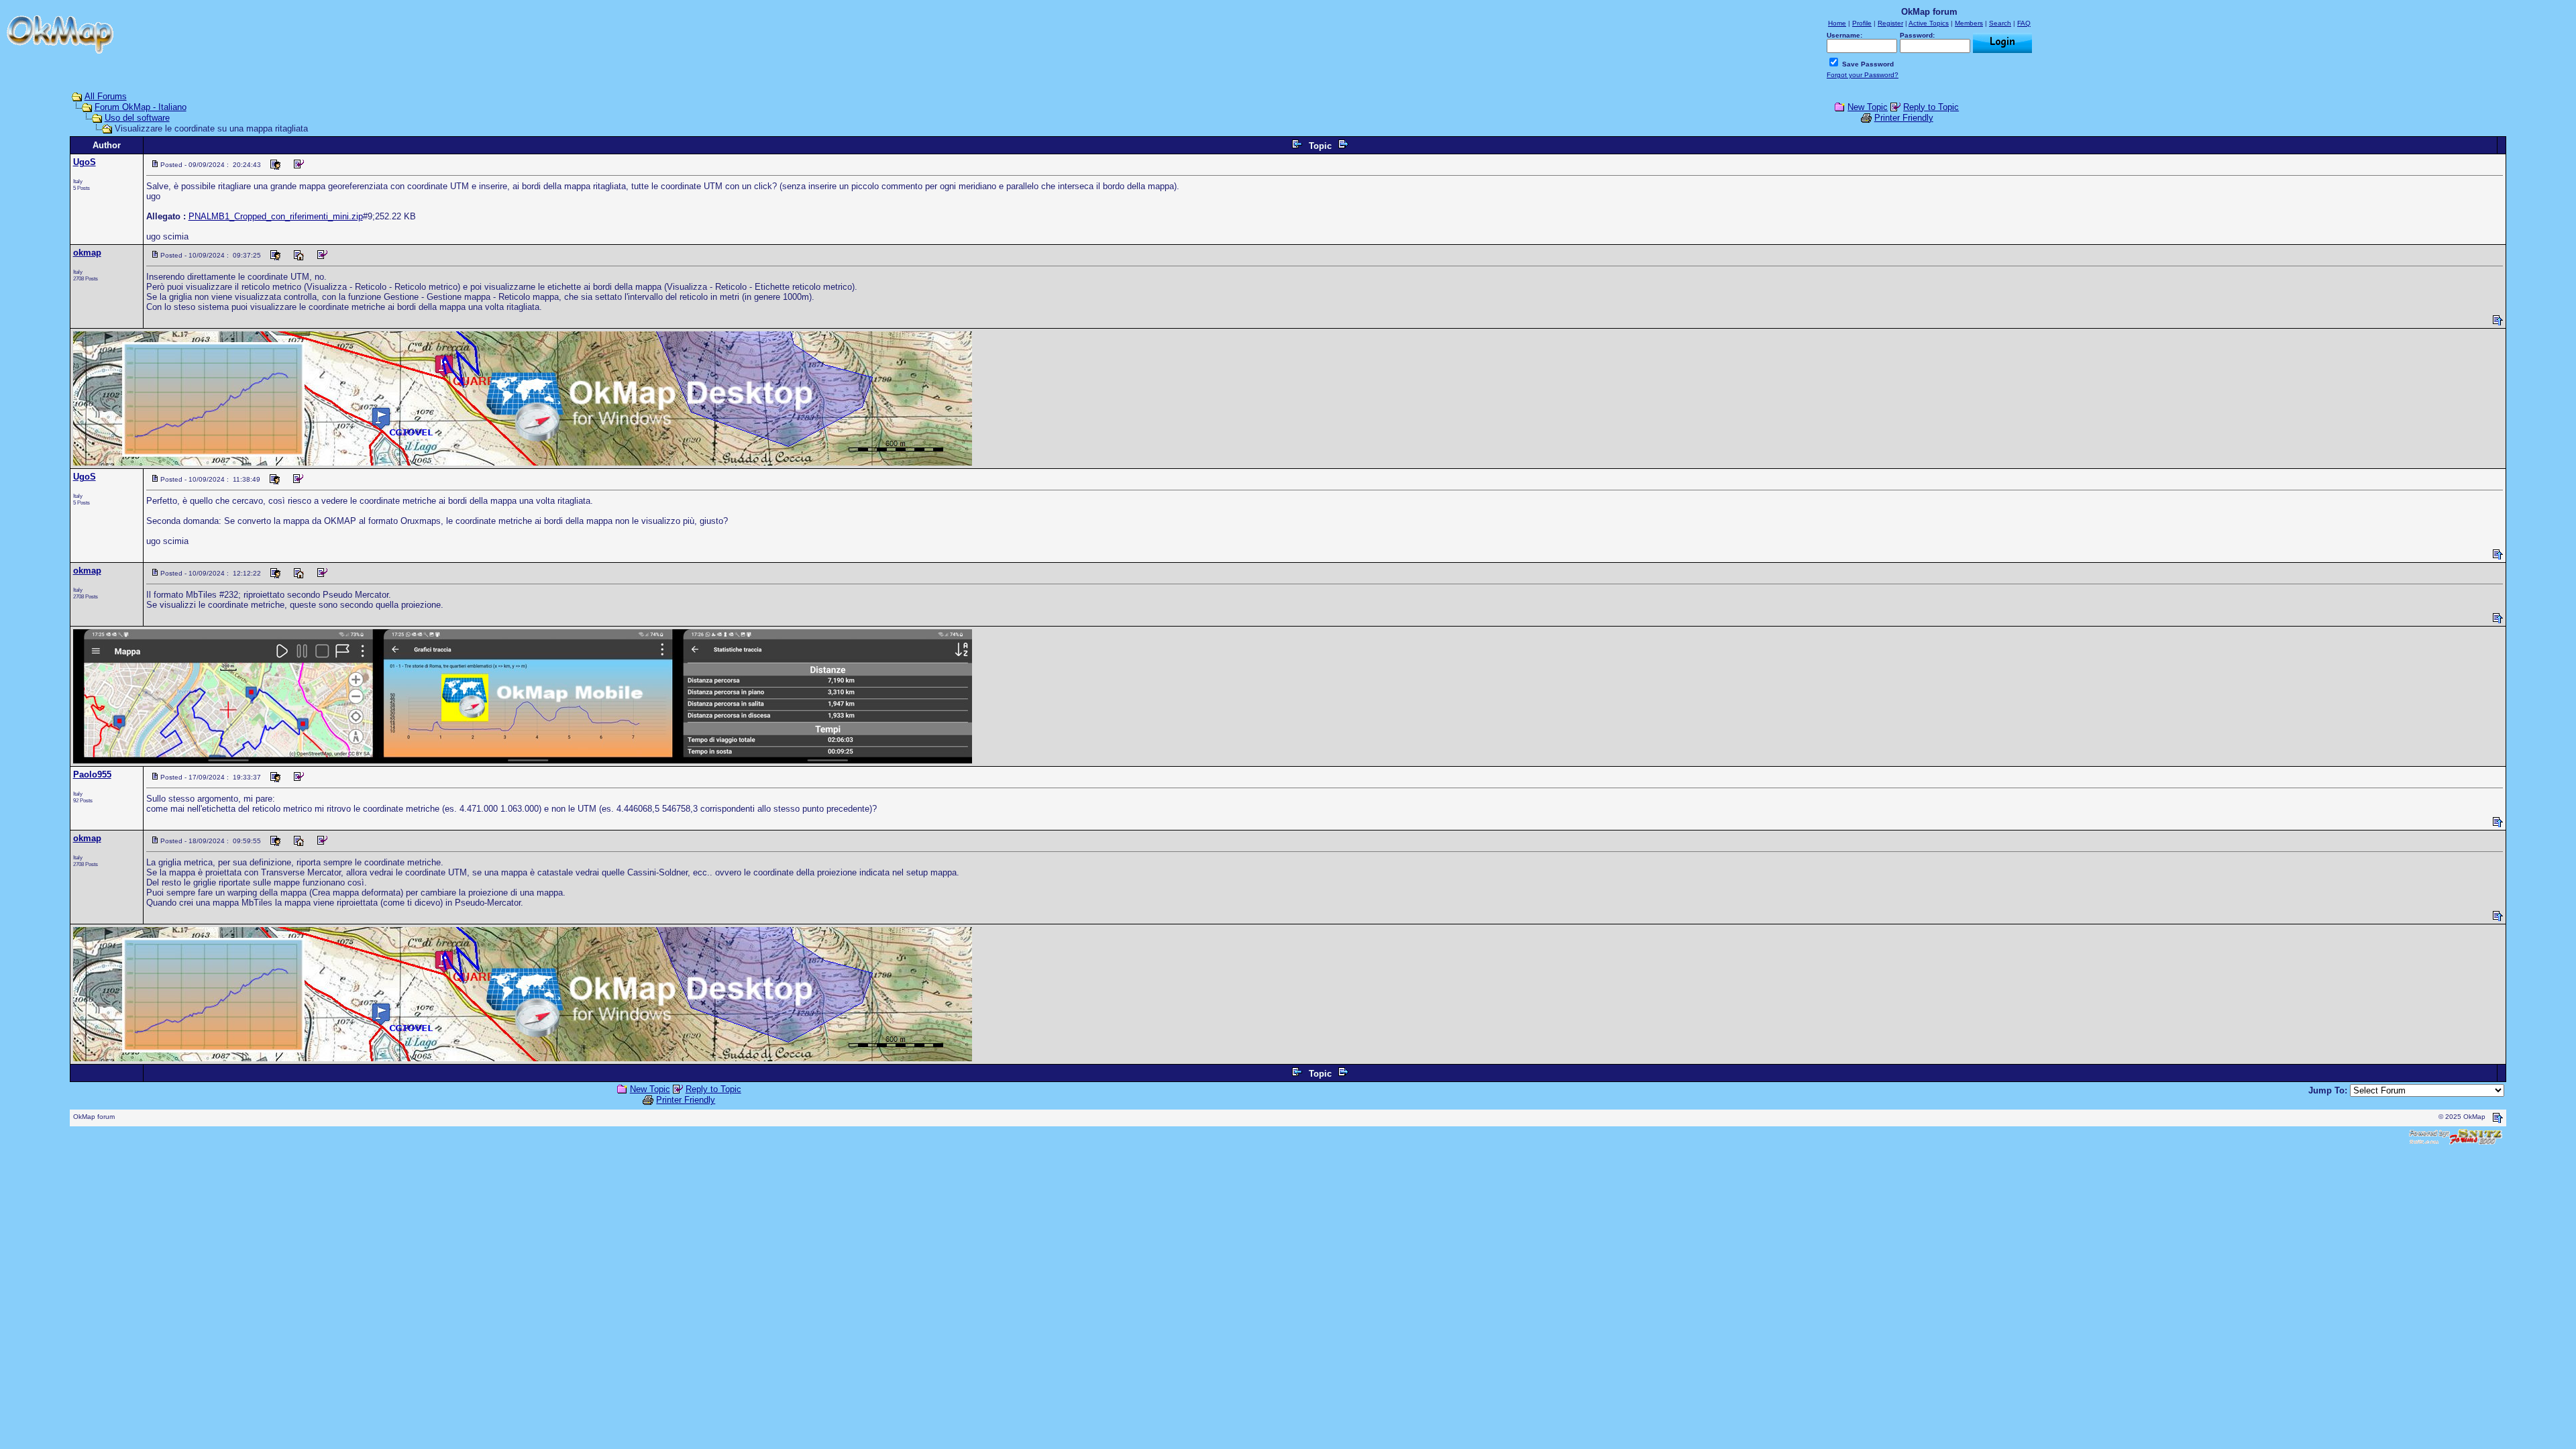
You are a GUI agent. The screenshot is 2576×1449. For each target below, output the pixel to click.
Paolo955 (92, 774)
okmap (87, 253)
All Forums (106, 96)
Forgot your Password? (1863, 75)
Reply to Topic (1931, 107)
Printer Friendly (1904, 118)
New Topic (1868, 107)
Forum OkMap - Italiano (141, 107)
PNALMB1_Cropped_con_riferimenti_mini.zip (276, 216)
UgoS (85, 162)
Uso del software (137, 118)
